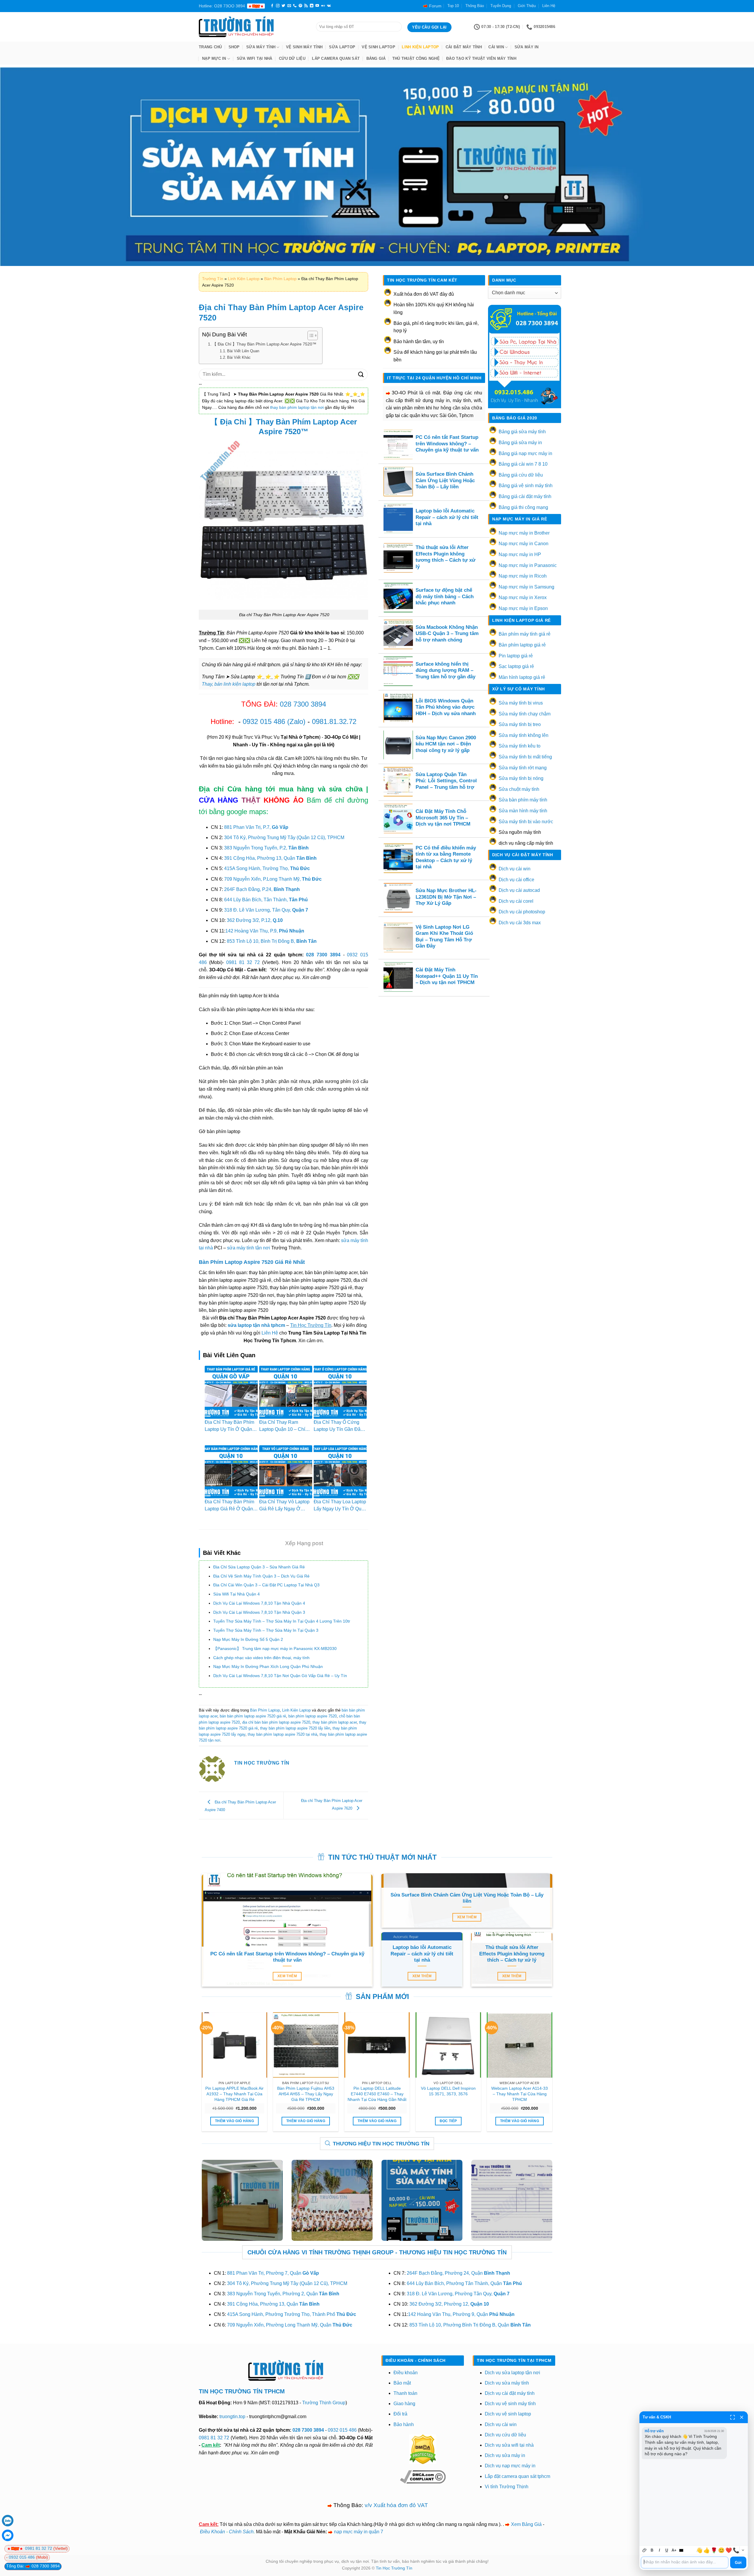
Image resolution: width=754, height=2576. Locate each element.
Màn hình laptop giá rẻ (522, 677)
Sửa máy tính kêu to (520, 746)
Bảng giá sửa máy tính (522, 432)
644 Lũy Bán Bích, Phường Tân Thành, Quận (464, 2283)
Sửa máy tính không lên (524, 735)
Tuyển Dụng (501, 6)
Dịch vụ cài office (516, 880)
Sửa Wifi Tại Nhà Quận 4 (237, 1594)
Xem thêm (287, 1976)
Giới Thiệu (527, 6)
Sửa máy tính (261, 47)
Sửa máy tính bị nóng (521, 778)
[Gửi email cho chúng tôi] (289, 6)
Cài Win (496, 47)
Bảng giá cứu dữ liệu (521, 475)
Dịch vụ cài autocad (519, 890)
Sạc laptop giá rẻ (516, 666)
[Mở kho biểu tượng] (743, 2550)
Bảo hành (404, 2424)
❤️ (729, 2550)
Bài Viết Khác (239, 357)
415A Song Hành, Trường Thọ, (267, 868)
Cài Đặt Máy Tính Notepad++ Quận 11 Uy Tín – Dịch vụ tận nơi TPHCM (447, 976)
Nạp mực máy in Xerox (523, 597)
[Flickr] (323, 6)
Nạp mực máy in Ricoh (523, 576)
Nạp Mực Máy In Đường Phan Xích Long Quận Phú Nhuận (268, 1666)
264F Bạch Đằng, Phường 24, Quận (458, 2273)
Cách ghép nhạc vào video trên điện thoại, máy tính (261, 1658)
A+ (674, 2550)
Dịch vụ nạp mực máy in (510, 2466)
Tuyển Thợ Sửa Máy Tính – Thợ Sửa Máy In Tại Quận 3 (266, 1630)
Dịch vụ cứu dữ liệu (505, 2435)
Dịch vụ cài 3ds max (520, 923)
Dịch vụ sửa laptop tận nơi (512, 2373)
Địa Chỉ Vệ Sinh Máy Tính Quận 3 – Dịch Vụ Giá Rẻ (261, 1576)
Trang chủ (210, 47)
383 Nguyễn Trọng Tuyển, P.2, (266, 848)
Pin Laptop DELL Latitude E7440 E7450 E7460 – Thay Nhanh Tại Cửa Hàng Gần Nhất (377, 2094)
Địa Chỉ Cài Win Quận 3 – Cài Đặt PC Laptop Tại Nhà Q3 (266, 1585)
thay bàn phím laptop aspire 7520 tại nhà (282, 1734)
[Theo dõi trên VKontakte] (329, 6)
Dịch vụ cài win (515, 869)
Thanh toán (405, 2393)
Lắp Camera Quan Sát (336, 58)
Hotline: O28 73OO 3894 (222, 6)
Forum (435, 6)
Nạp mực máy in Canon (524, 544)
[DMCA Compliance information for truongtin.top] (423, 2477)
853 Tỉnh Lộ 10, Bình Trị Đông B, (272, 941)
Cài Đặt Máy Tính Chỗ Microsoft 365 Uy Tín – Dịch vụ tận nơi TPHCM (443, 818)
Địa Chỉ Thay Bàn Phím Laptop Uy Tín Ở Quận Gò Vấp (229, 1429)
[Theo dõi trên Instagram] (278, 6)
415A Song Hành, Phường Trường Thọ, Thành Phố (292, 2314)
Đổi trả (400, 2414)
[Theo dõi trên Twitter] (283, 6)
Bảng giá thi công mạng (523, 507)
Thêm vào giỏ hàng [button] (234, 2121)
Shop (234, 47)
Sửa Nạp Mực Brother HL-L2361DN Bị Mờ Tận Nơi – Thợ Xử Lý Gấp (446, 897)
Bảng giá (376, 58)
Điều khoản (406, 2373)
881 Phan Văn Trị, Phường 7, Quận (273, 2273)
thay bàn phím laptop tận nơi (297, 407)
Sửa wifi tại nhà (255, 58)
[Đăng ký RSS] (306, 6)
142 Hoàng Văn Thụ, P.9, (265, 931)
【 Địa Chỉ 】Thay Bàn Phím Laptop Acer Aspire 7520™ (264, 344)
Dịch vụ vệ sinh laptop (508, 2414)
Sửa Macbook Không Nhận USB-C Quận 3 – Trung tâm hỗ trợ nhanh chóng (447, 634)
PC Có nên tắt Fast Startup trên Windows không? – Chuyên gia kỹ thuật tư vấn (447, 444)
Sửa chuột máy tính (519, 789)
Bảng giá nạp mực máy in (525, 453)
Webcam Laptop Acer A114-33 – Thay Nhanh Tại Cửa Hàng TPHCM (520, 2094)
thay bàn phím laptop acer (335, 1722)
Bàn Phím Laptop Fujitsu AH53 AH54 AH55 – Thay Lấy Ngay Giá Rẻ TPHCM (306, 2094)
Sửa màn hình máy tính (523, 811)
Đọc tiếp (448, 2121)
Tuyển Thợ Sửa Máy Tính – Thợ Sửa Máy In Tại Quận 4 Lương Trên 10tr (282, 1621)
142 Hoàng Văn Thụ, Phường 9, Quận (461, 2314)
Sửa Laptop (342, 47)
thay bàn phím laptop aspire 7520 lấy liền (295, 1728)
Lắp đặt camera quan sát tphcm (517, 2476)
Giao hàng (404, 2404)
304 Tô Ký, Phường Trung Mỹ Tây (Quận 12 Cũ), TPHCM (284, 838)
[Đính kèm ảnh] (645, 2550)
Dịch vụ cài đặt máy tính (510, 2393)
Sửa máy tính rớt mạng (523, 768)
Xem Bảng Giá (526, 2524)
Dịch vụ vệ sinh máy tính (510, 2404)
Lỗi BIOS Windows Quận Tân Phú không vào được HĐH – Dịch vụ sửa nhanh (446, 707)
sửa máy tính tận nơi (249, 1248)
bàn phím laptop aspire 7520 (312, 1716)
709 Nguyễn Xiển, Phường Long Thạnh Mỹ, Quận (290, 2325)
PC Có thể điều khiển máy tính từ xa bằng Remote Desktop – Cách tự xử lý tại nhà (446, 857)
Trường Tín (213, 279)
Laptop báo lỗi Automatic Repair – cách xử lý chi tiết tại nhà (447, 517)
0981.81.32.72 (334, 721)
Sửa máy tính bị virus (521, 703)
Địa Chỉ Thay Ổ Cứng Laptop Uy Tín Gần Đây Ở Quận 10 (338, 1429)
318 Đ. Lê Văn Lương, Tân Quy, (266, 910)
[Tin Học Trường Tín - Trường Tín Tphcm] (253, 27)
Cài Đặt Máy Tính (464, 47)
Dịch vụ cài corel (516, 901)
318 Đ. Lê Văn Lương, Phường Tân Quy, (458, 2294)
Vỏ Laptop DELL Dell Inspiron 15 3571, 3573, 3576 (448, 2091)
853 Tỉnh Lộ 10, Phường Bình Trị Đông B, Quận (470, 2325)
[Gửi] (361, 375)
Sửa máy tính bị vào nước (526, 822)
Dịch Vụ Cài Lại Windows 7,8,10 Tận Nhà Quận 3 (259, 1612)
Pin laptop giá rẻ (516, 656)
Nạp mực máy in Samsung (526, 587)
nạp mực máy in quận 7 (359, 2532)
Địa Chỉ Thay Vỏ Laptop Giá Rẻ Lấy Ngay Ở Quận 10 (284, 1509)
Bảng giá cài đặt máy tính (525, 496)
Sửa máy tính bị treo (520, 724)
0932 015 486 (264, 721)
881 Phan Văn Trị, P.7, (256, 827)
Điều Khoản (213, 2532)
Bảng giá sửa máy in (520, 443)
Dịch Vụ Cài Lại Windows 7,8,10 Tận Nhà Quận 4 (259, 1603)
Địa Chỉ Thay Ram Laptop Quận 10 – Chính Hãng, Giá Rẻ (285, 1429)
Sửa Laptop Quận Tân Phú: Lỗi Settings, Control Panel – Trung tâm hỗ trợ (446, 781)
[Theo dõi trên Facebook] (272, 6)
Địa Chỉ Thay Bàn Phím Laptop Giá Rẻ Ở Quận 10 (229, 1509)
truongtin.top (232, 2417)
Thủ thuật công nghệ (416, 58)
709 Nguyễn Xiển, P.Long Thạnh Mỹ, (273, 879)
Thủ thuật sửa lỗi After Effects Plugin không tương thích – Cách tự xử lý (445, 557)
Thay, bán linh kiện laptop (229, 684)
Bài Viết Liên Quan (243, 351)
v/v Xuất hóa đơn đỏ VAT (396, 2505)
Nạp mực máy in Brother (524, 533)
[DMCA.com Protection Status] (423, 2449)
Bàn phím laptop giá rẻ (522, 645)
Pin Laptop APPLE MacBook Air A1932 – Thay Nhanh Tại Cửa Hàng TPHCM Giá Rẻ (234, 2094)
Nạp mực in (214, 58)
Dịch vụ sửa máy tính (507, 2383)
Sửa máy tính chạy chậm (525, 714)
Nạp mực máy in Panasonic (528, 565)
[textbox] (685, 2562)
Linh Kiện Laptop (420, 47)
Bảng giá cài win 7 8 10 (523, 464)
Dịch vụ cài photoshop (522, 912)
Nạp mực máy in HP (520, 554)
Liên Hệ (549, 6)
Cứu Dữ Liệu (292, 58)
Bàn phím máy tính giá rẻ (525, 634)
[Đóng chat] (742, 2417)
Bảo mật (402, 2383)
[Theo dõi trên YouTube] (317, 6)
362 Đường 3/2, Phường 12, (449, 2304)
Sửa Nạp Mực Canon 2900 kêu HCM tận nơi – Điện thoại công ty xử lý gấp (446, 744)
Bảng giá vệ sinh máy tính (526, 486)
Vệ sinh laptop (378, 47)
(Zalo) (296, 721)
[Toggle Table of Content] (310, 335)
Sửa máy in (527, 47)
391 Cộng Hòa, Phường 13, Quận (270, 858)
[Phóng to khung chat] (732, 2417)
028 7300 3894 (303, 704)
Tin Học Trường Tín (394, 2568)
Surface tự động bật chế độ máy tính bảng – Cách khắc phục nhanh (445, 596)
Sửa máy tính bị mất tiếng (525, 757)
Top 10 (453, 6)
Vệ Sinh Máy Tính (304, 47)
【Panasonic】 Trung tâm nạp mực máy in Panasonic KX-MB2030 (275, 1649)
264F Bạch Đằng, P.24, (262, 889)
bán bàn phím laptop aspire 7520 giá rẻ (253, 1716)
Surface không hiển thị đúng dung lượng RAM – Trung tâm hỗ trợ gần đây (445, 670)
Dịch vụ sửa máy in (505, 2455)
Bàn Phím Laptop (280, 279)
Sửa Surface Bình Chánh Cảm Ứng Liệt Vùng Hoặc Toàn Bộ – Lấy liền (445, 480)
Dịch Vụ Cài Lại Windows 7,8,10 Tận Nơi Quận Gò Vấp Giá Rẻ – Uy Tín (280, 1676)
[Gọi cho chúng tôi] (295, 6)
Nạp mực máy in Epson (523, 608)
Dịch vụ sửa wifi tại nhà (509, 2445)
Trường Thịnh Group (324, 2403)
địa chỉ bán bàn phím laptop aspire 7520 (276, 1722)
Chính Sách (241, 2532)
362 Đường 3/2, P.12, (255, 920)
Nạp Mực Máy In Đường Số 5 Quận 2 (248, 1639)
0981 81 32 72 (243, 962)
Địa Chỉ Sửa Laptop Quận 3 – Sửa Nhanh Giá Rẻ (259, 1567)
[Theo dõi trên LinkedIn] (312, 6)
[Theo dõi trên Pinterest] (300, 6)
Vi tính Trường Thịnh (507, 2487)
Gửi (738, 2563)
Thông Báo (475, 6)
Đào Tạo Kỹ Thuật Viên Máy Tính (481, 58)
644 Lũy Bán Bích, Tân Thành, (266, 900)
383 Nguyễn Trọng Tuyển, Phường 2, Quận (283, 2294)
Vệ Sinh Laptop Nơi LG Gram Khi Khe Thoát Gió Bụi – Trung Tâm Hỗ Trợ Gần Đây (444, 937)
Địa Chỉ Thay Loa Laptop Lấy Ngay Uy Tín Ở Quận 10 (340, 1509)
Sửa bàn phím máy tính (523, 800)
